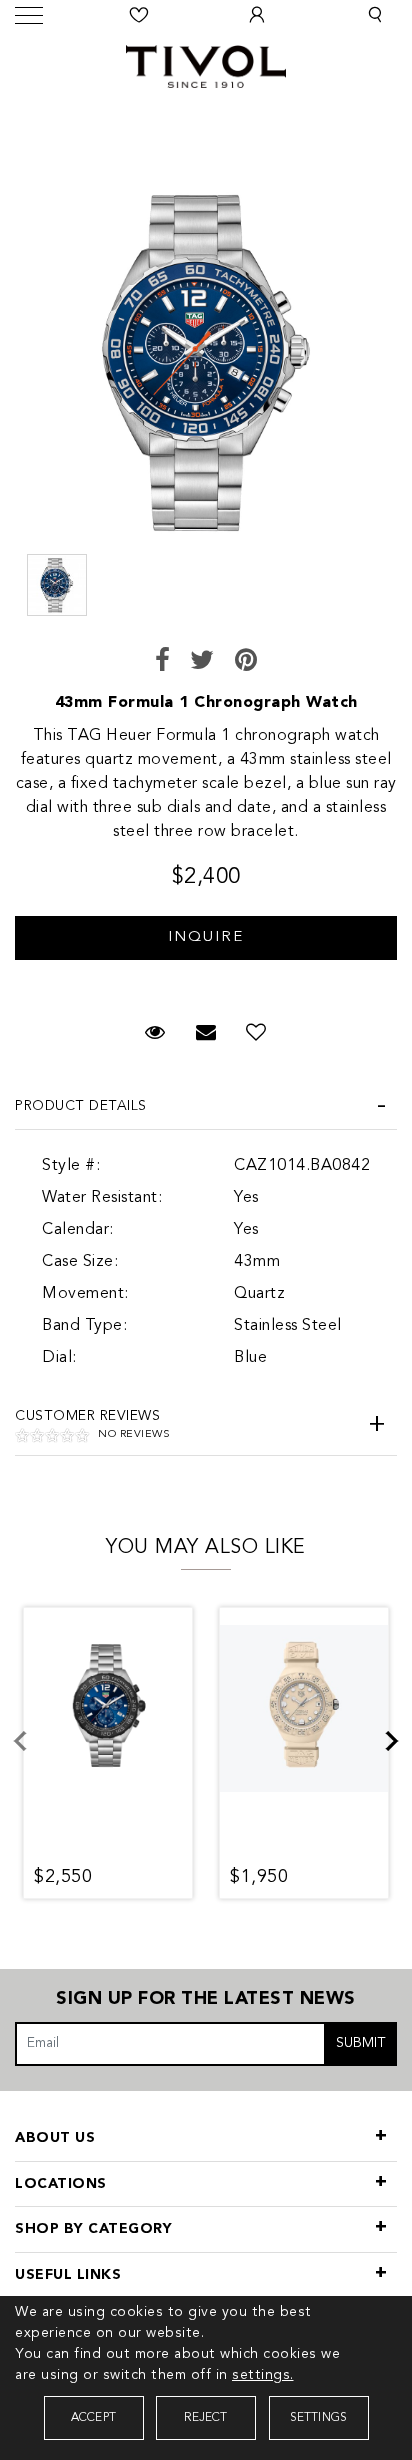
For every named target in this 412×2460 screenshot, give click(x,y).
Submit (361, 2043)
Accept (93, 2418)
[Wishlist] (139, 15)
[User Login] (257, 15)
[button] (375, 15)
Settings (319, 2418)
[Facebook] (163, 662)
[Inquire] (206, 928)
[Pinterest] (246, 662)
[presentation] (32, 1753)
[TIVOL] (206, 64)
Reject (205, 2418)
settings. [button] (263, 2375)
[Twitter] (202, 662)
